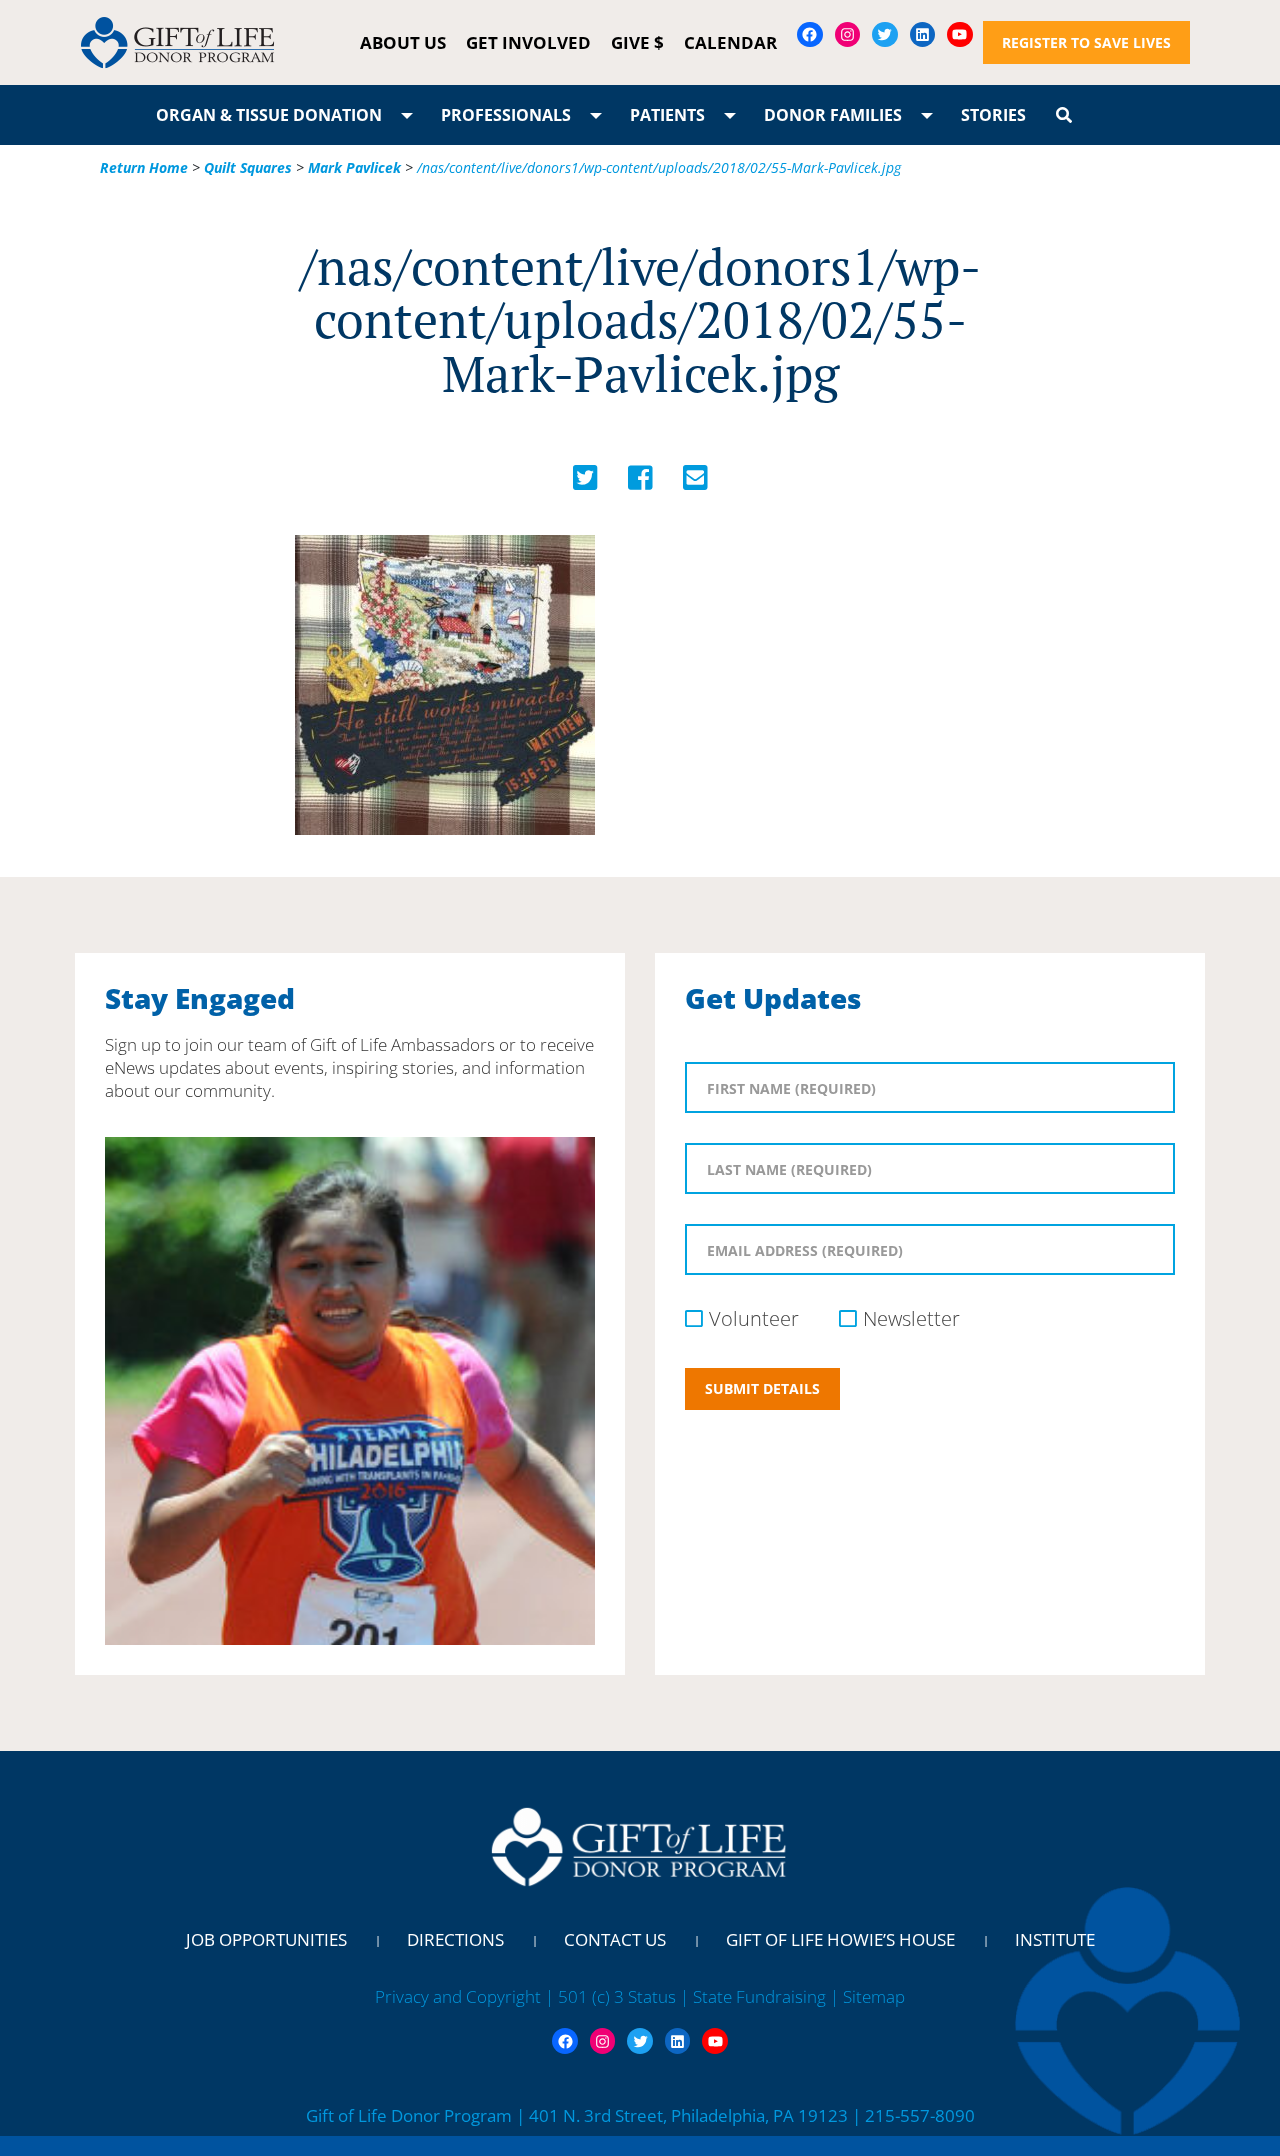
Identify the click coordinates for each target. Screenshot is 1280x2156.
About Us (403, 42)
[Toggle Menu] (407, 115)
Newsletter (911, 1318)
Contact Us (615, 1939)
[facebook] (640, 482)
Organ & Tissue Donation (269, 115)
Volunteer (754, 1318)
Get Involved (528, 42)
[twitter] (585, 482)
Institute (1055, 1939)
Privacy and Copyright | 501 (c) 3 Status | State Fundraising (602, 1996)
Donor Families (833, 115)
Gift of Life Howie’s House (840, 1939)
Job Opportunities (266, 1939)
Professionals (506, 115)
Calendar (730, 42)
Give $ (637, 42)
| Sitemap (867, 1996)
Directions (455, 1939)
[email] (695, 482)
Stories (993, 115)
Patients (667, 115)
